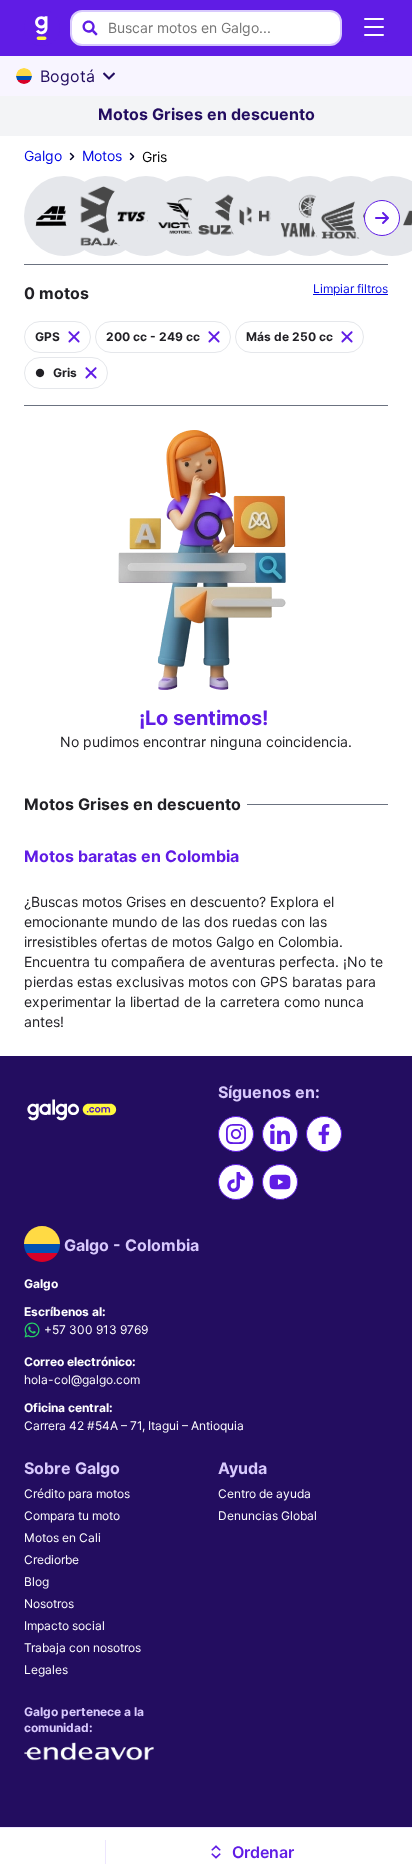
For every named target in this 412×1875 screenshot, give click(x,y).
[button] (251, 1852)
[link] (42, 28)
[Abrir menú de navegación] (374, 28)
